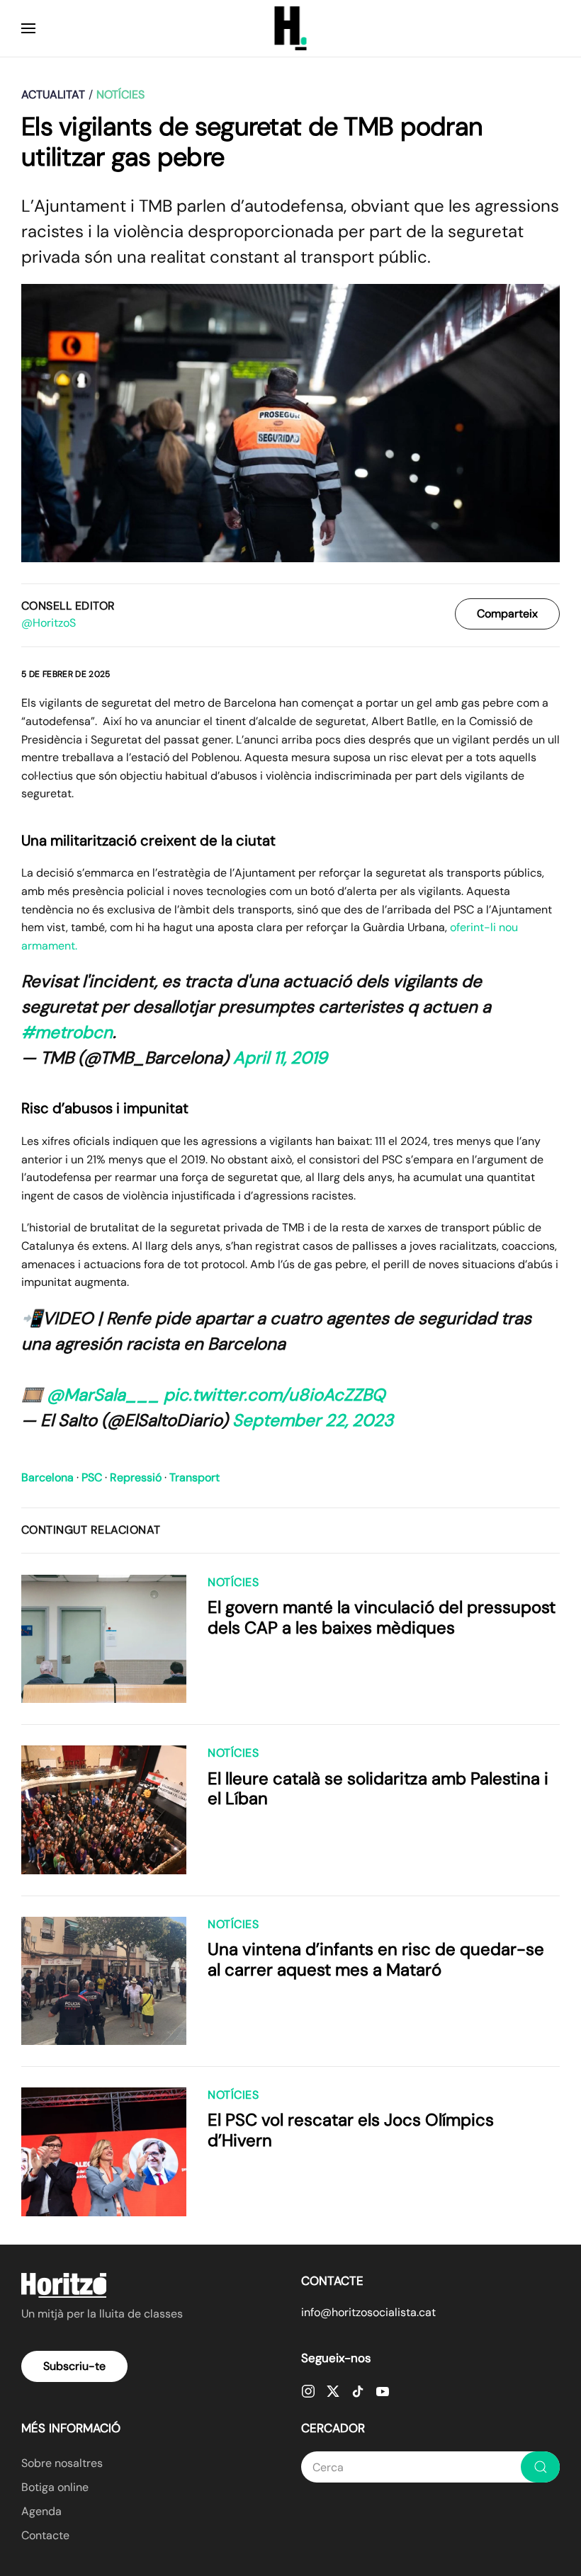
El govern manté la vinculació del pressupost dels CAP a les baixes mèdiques (382, 1617)
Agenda (41, 2511)
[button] (28, 28)
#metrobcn (67, 1032)
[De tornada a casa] (291, 28)
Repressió (136, 1477)
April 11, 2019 (280, 1058)
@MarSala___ (103, 1395)
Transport (194, 1477)
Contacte (45, 2535)
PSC (92, 1477)
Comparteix (507, 614)
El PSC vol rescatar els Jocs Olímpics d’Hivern (351, 2130)
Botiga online (55, 2487)
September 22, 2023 (313, 1420)
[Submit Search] (540, 2467)
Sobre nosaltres (62, 2463)
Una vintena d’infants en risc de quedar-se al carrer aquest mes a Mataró (376, 1959)
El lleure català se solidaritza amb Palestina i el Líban (378, 1789)
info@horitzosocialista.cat (368, 2312)
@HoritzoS (49, 623)
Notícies (233, 1582)
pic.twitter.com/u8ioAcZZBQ (275, 1395)
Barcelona (47, 1477)
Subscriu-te (74, 2366)
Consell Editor (68, 606)
